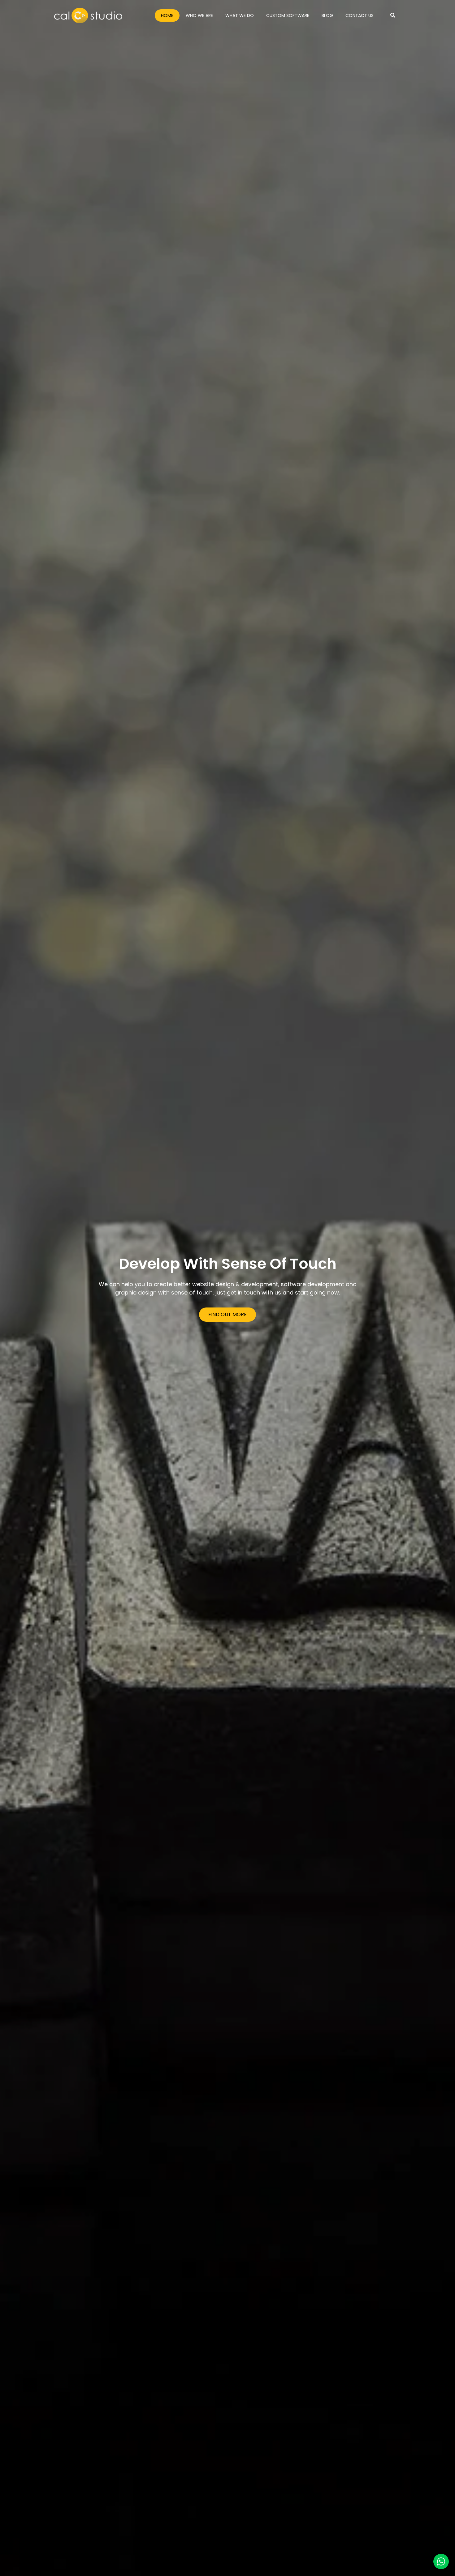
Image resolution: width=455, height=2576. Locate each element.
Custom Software (288, 15)
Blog (327, 15)
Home (167, 15)
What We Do (240, 15)
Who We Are (199, 15)
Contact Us (360, 15)
